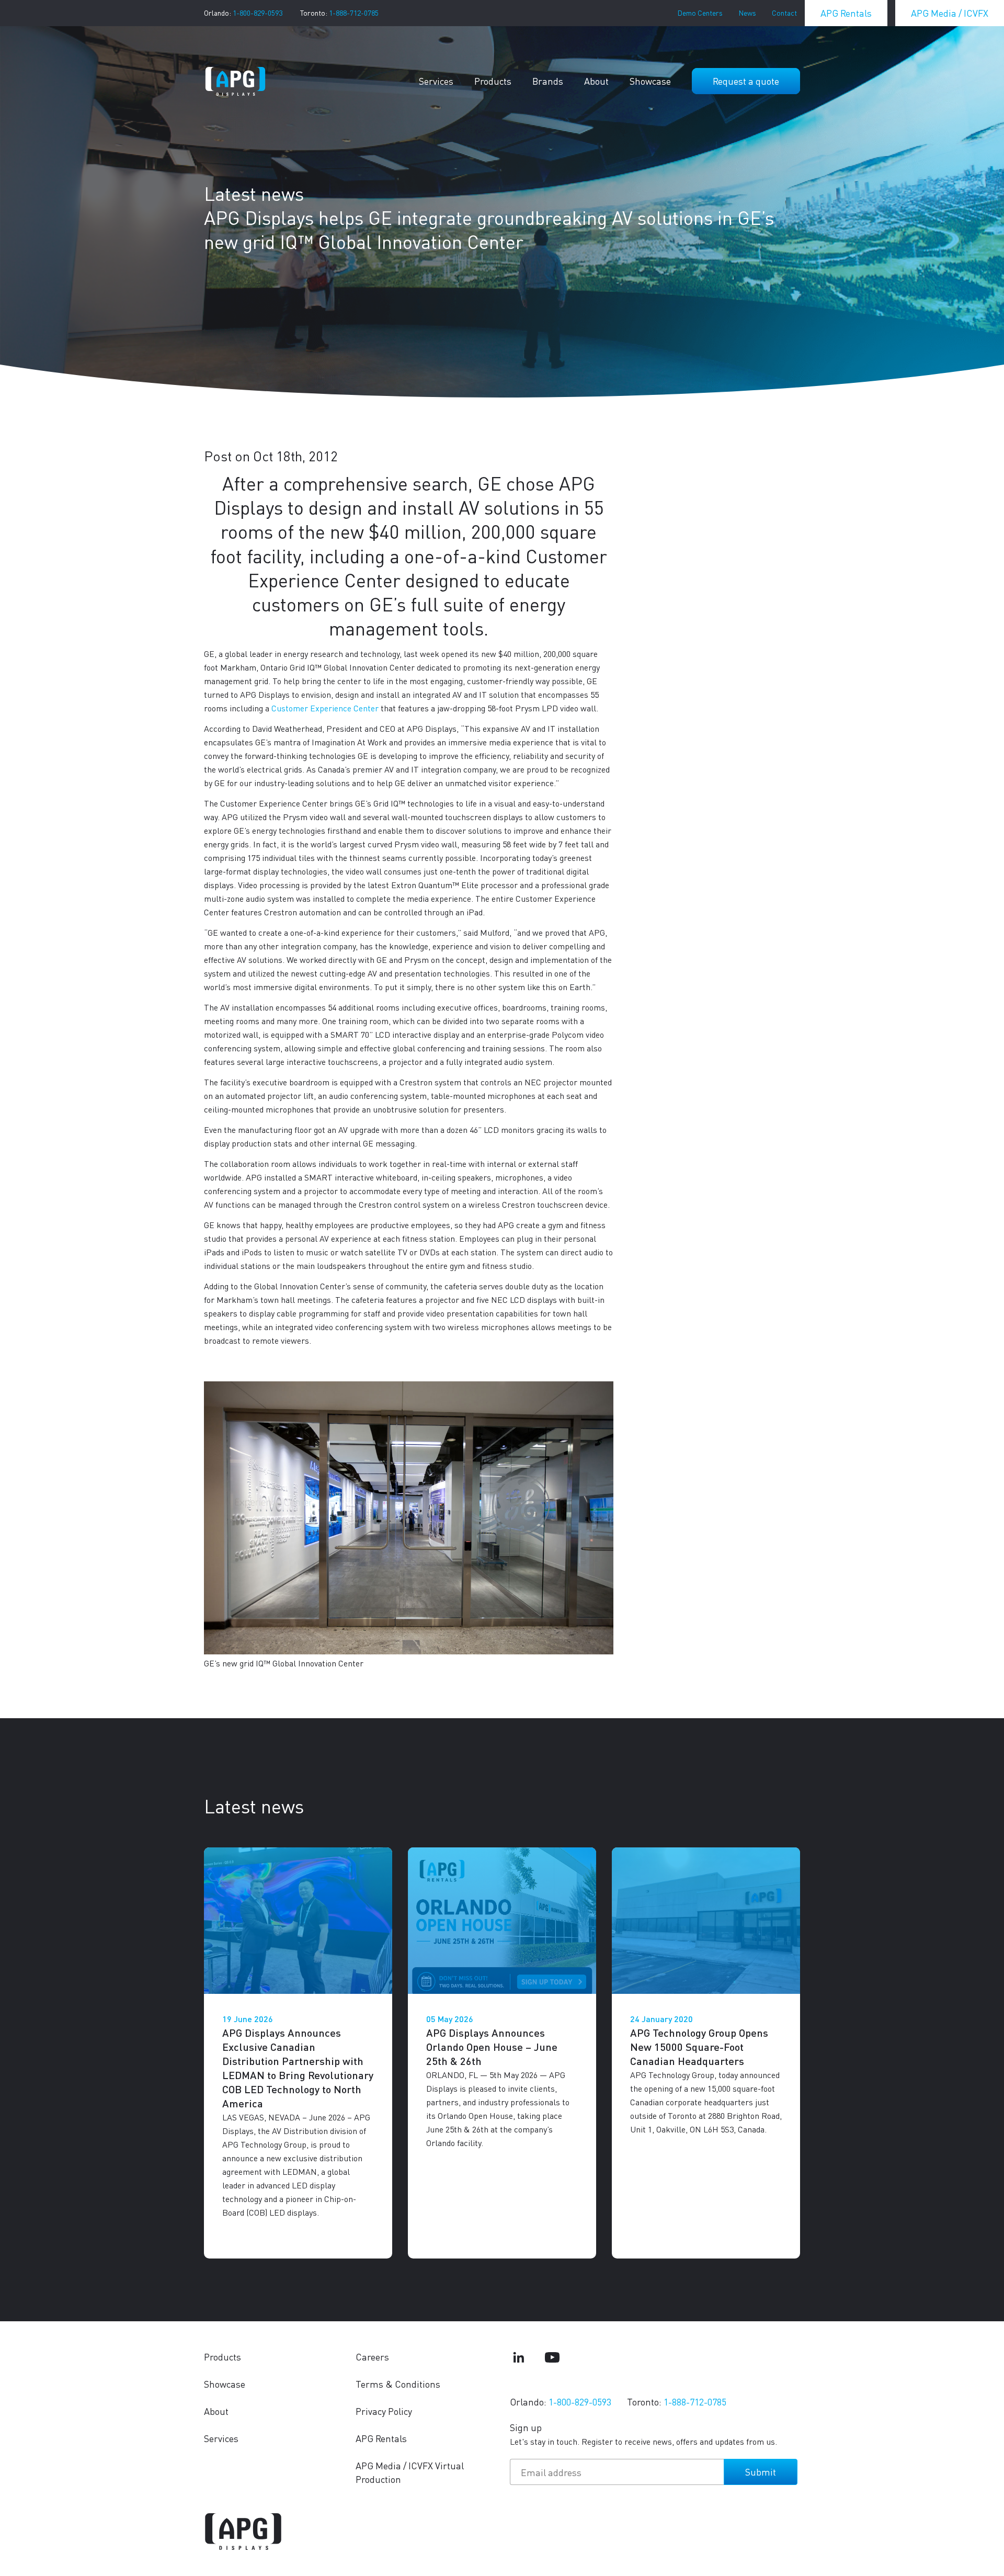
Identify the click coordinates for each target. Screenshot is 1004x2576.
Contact (784, 13)
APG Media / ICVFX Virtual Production (410, 2472)
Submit (761, 2472)
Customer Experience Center (325, 708)
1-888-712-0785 (354, 13)
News (747, 13)
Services (436, 81)
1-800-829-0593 (258, 13)
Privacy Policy (384, 2411)
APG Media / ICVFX (950, 13)
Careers (372, 2357)
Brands (548, 81)
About (596, 81)
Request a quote (746, 81)
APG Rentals (846, 13)
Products (493, 81)
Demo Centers (700, 13)
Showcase (650, 81)
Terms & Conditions (398, 2384)
